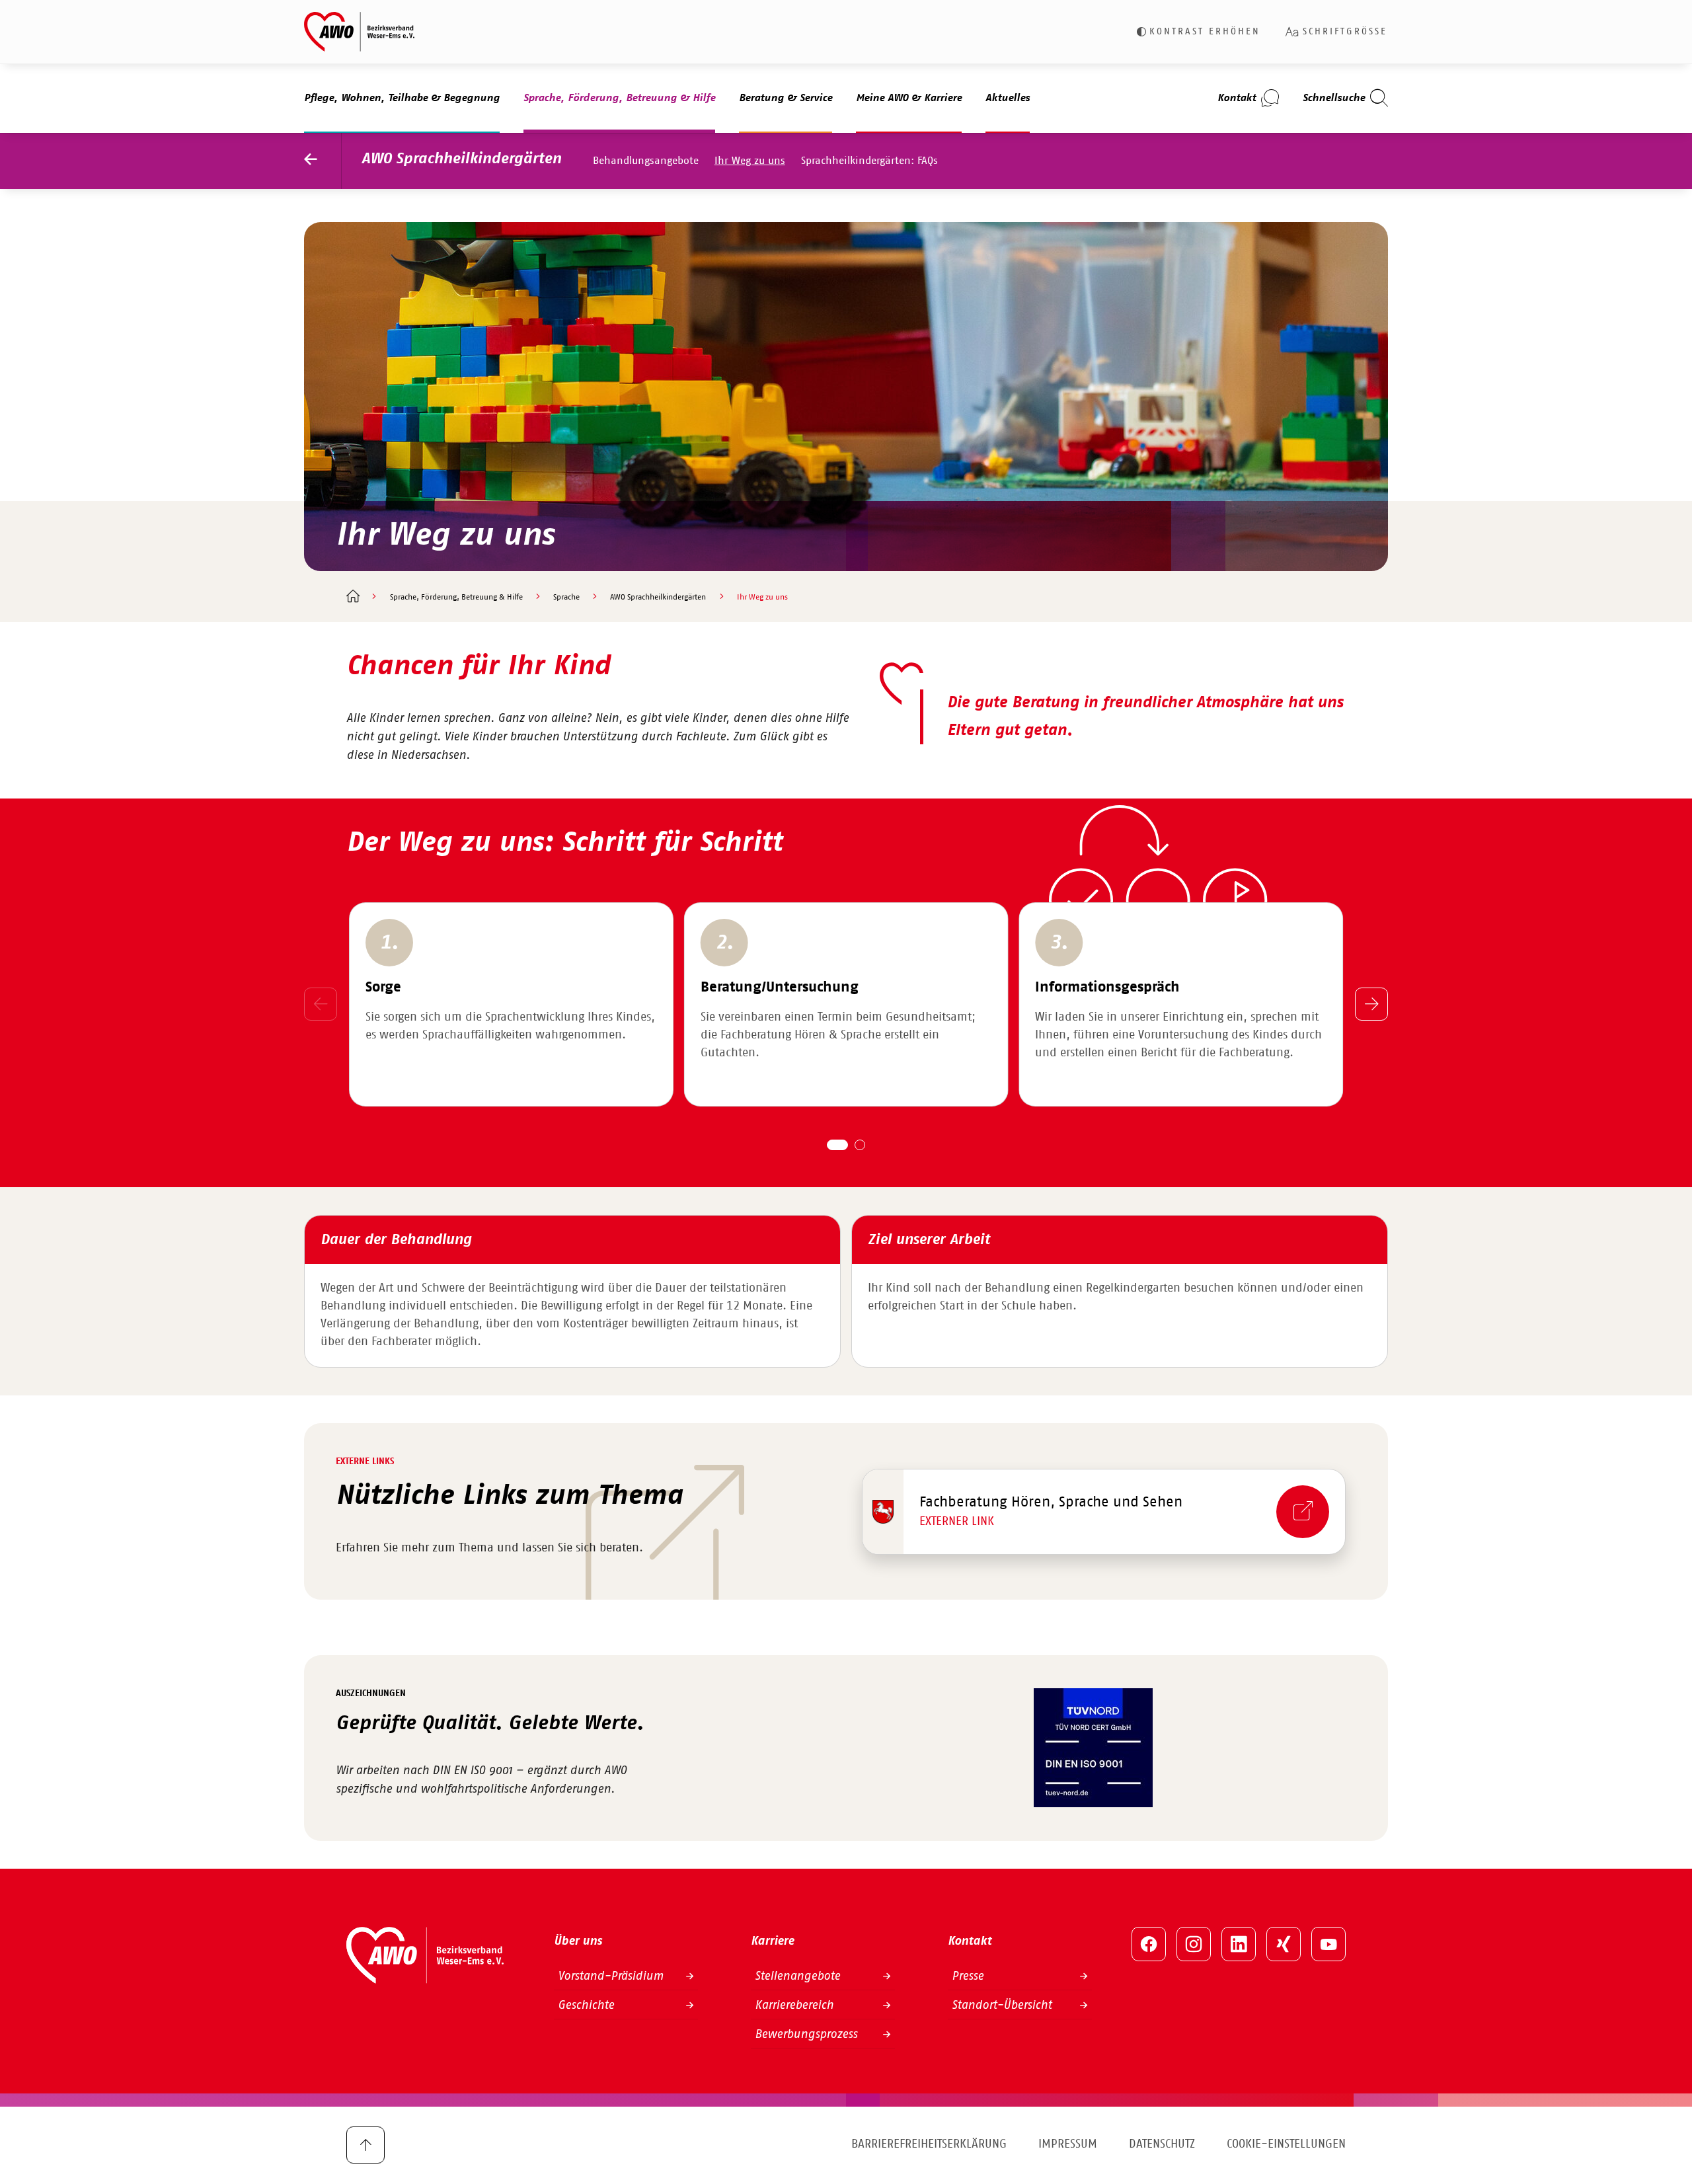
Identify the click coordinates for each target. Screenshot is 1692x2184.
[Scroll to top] (365, 2145)
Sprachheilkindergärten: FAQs (869, 161)
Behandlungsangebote (646, 161)
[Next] (1371, 1004)
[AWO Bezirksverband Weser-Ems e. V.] (359, 32)
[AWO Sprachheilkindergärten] (323, 161)
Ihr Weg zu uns (750, 161)
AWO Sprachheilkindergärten (461, 159)
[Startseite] (353, 598)
